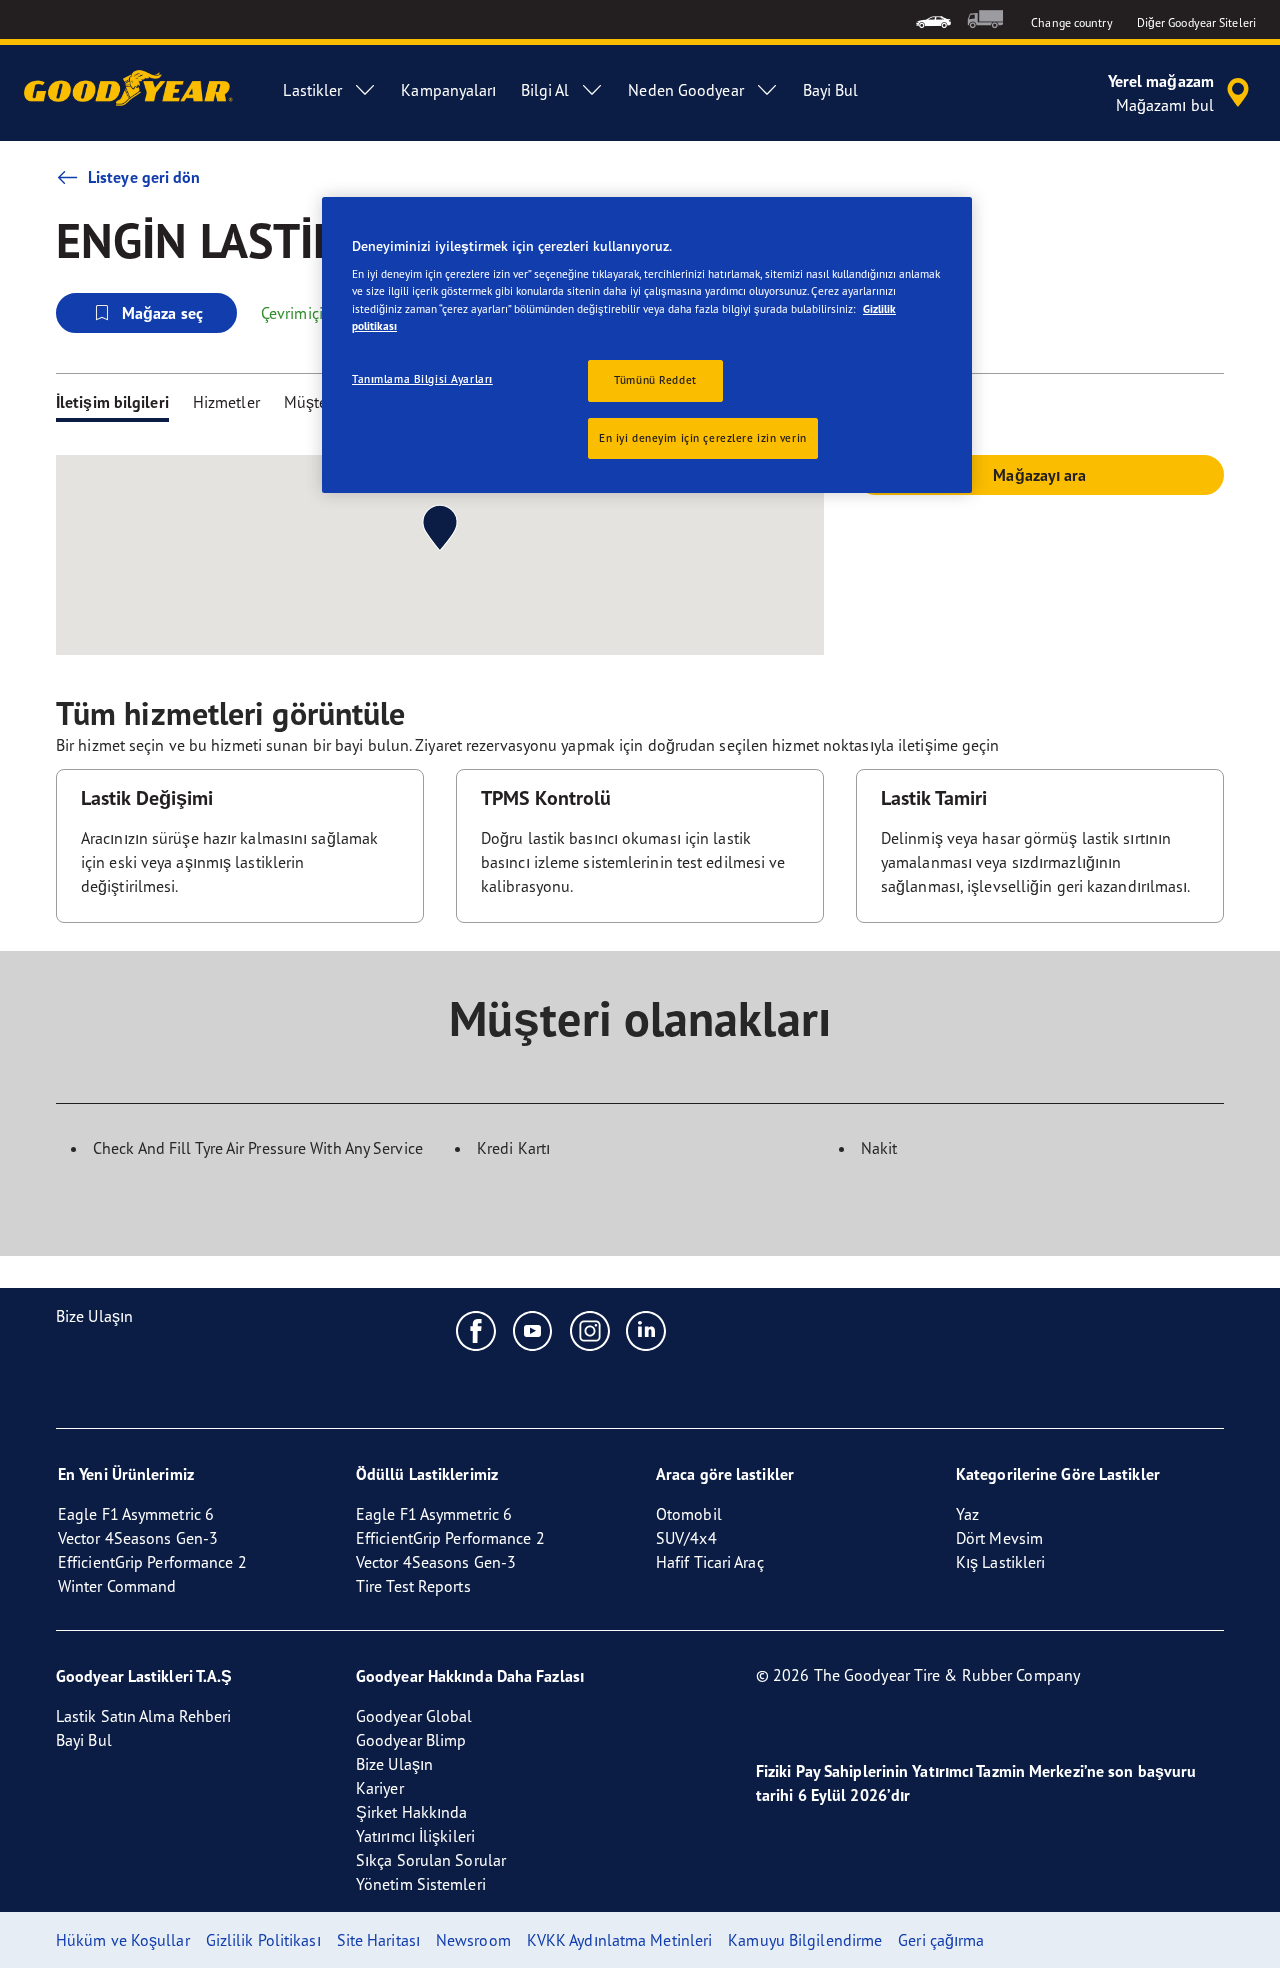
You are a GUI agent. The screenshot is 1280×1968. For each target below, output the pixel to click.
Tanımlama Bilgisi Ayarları (422, 379)
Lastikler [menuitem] (312, 90)
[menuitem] (933, 19)
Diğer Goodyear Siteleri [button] (1196, 22)
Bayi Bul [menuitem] (831, 90)
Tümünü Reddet (655, 380)
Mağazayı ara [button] (1039, 475)
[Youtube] (533, 1330)
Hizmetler (226, 402)
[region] (647, 345)
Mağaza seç (162, 313)
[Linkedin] (646, 1330)
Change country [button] (1071, 22)
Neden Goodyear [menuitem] (685, 90)
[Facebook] (476, 1330)
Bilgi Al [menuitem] (545, 90)
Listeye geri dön (144, 177)
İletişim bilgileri (112, 402)
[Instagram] (590, 1330)
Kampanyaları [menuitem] (448, 90)
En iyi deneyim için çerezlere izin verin (703, 438)
